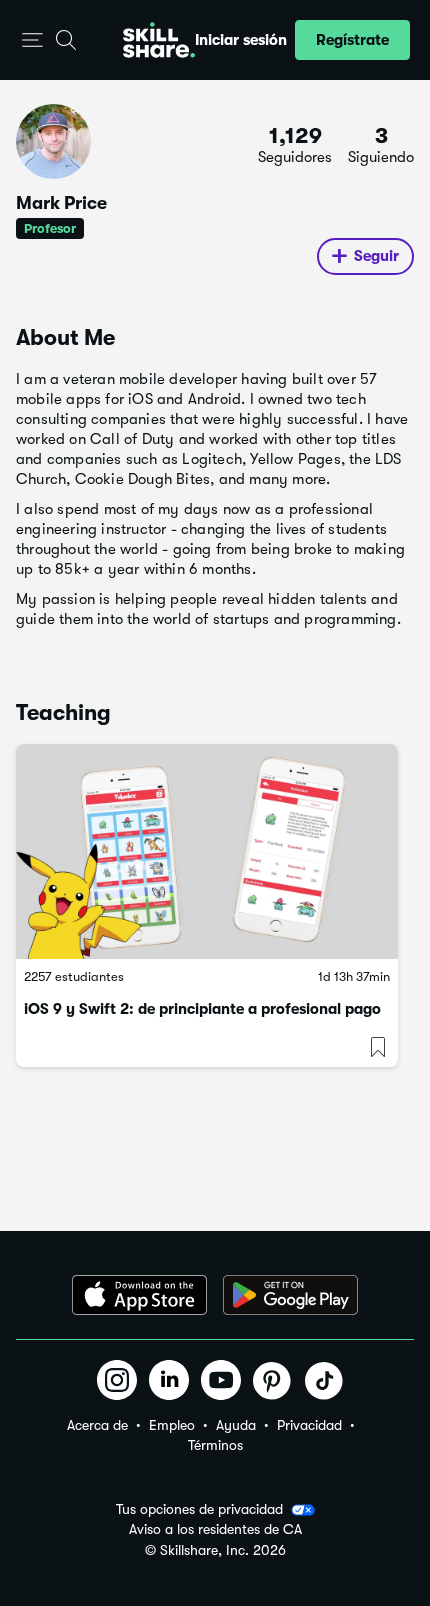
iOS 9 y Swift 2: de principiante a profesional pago (202, 1009)
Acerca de (97, 1425)
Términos (215, 1445)
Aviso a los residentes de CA (215, 1529)
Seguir (376, 256)
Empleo (172, 1425)
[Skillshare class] (207, 851)
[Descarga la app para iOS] (139, 1295)
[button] (32, 40)
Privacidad (309, 1425)
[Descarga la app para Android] (290, 1295)
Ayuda (236, 1425)
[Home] (159, 40)
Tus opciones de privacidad (199, 1509)
